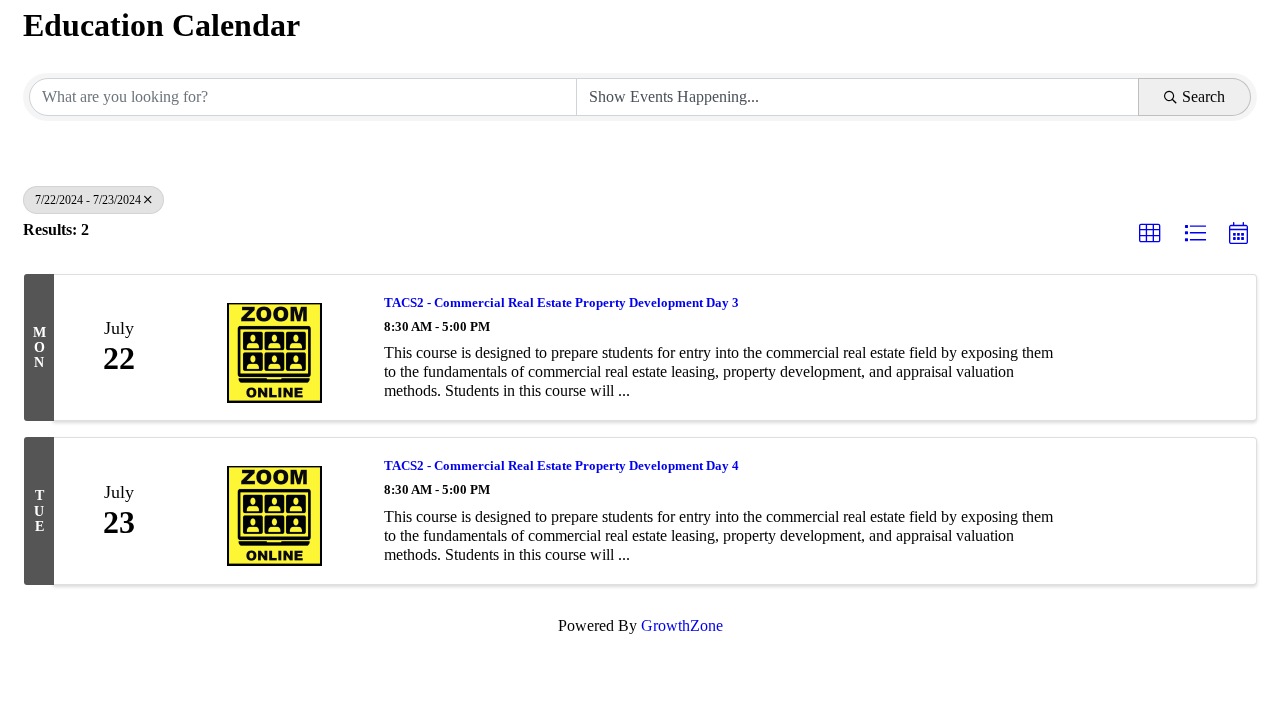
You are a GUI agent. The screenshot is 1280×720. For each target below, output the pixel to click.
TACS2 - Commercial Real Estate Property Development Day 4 (561, 465)
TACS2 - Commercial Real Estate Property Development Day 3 (561, 302)
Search (1203, 96)
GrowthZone (682, 625)
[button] (1150, 234)
